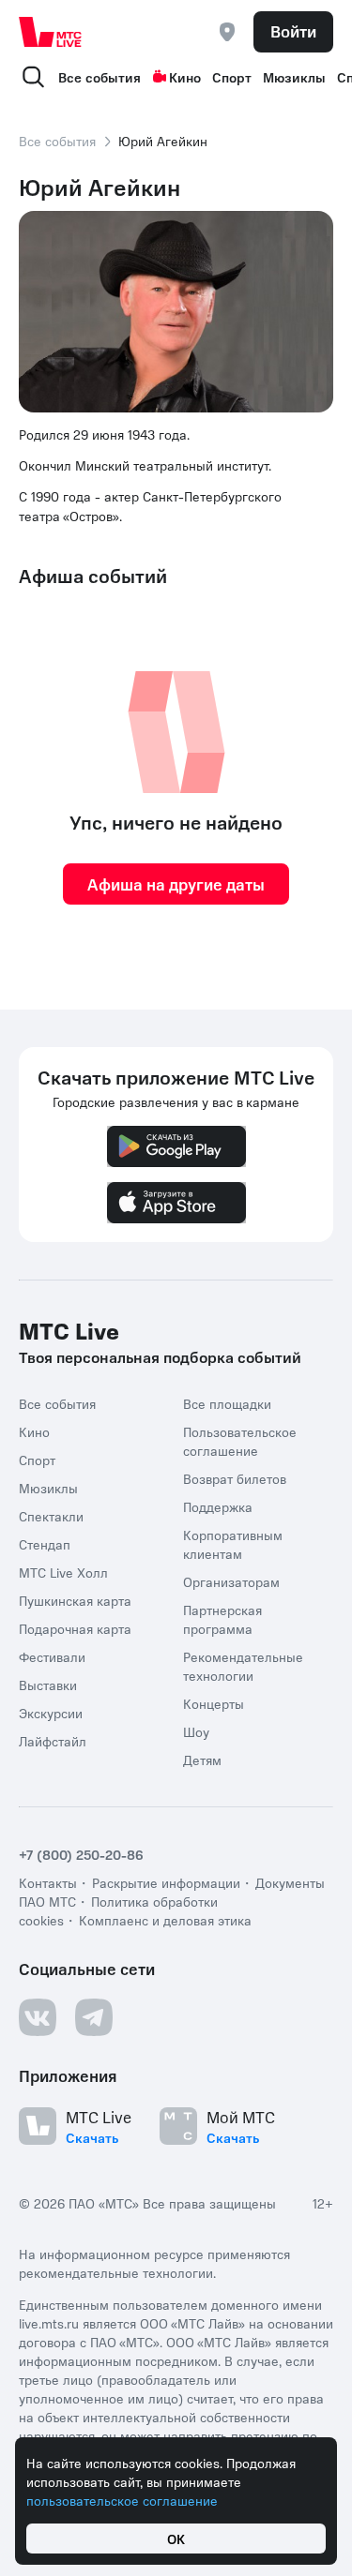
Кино (185, 77)
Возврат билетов (235, 1478)
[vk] (38, 2017)
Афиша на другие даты (176, 884)
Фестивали (52, 1656)
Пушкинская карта (75, 1600)
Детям (202, 1760)
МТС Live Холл (63, 1572)
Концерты (214, 1703)
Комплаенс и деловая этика (165, 1920)
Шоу (196, 1731)
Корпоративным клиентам (233, 1544)
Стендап (45, 1544)
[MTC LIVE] (51, 32)
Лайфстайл (53, 1741)
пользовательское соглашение (122, 2500)
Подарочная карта (75, 1628)
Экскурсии (51, 1713)
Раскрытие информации (166, 1882)
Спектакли (51, 1516)
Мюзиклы (294, 77)
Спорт (232, 77)
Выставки (48, 1685)
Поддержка (218, 1506)
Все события (99, 77)
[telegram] (94, 2017)
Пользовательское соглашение (240, 1441)
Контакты (48, 1882)
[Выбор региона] (227, 32)
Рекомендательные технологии (243, 1666)
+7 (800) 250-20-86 (81, 1854)
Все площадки (227, 1403)
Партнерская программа (222, 1619)
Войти (293, 31)
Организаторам (231, 1581)
